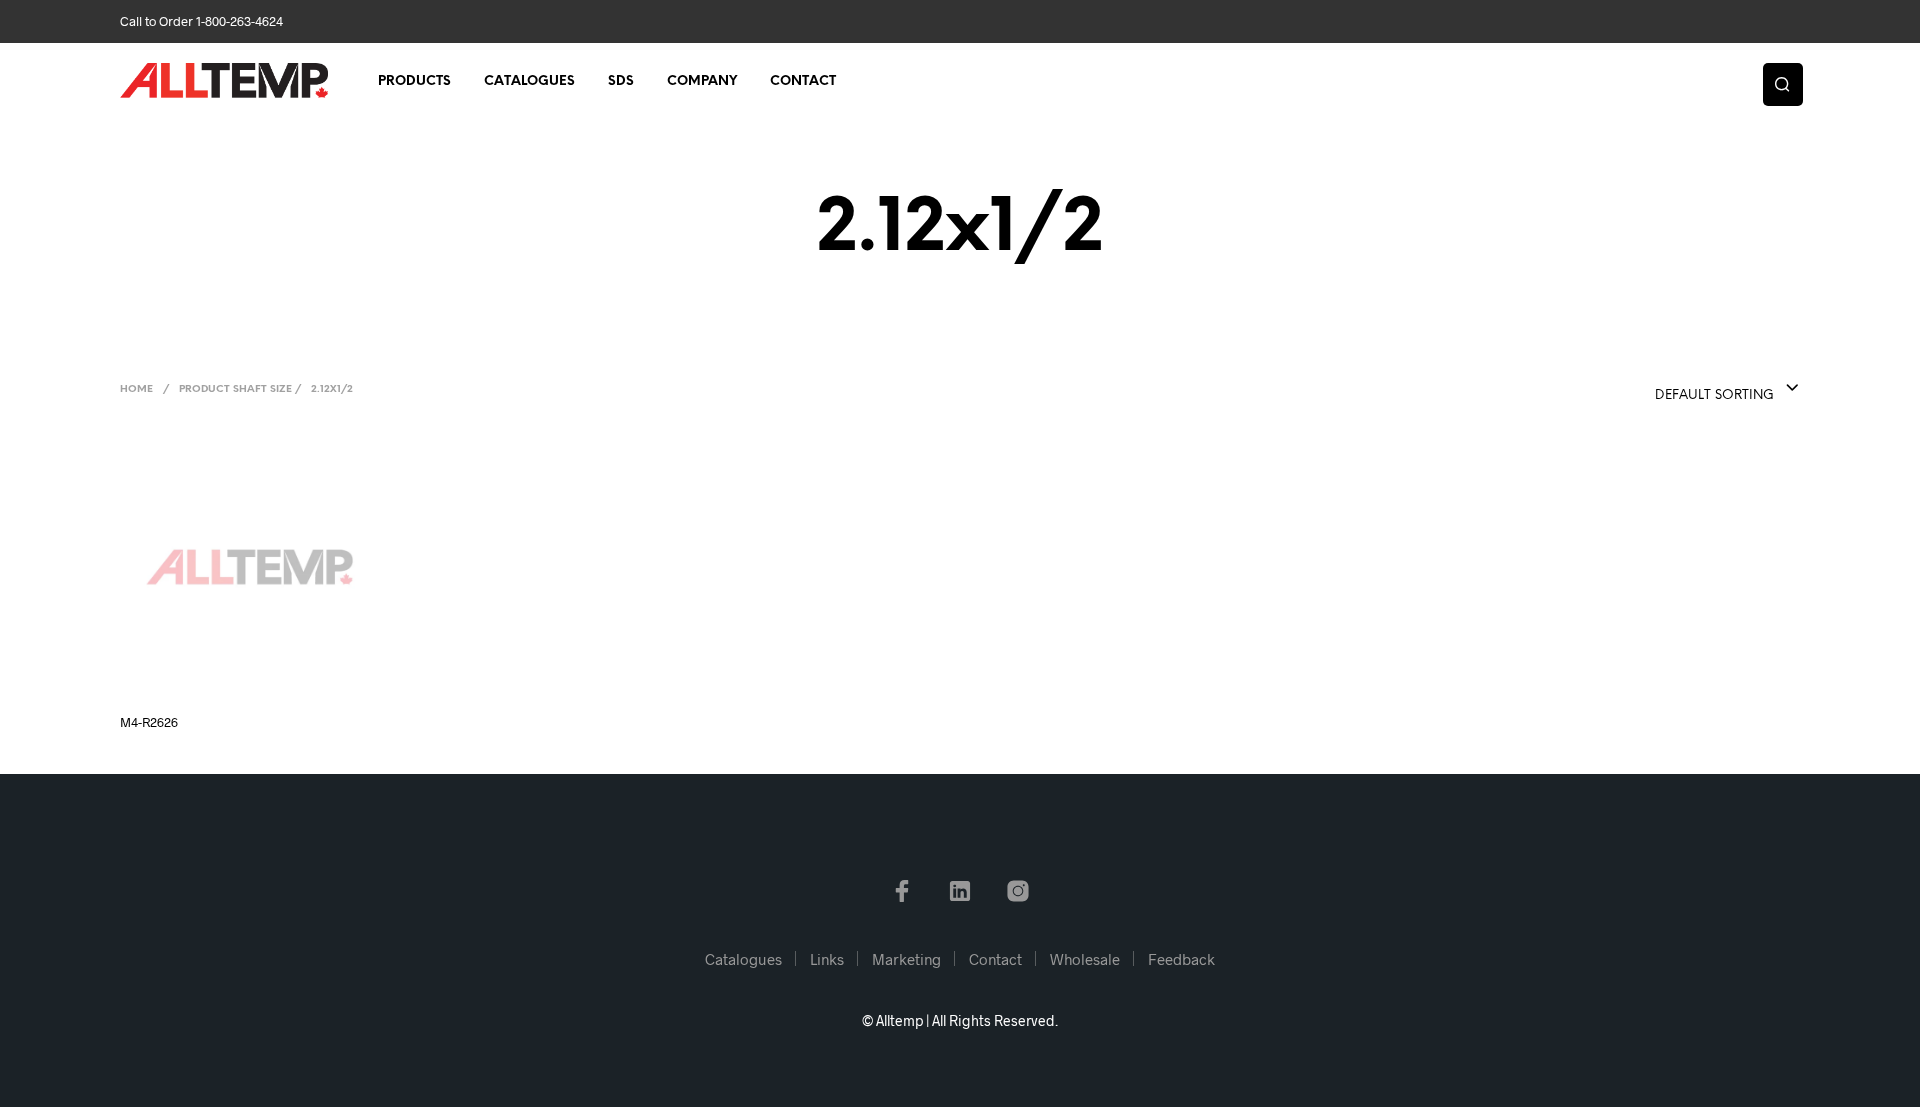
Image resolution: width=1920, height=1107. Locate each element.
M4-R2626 (149, 722)
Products (414, 81)
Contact (803, 81)
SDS (621, 81)
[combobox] (1687, 389)
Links (827, 959)
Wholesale (1085, 959)
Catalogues (529, 81)
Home (136, 389)
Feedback (1181, 959)
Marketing (906, 959)
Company (702, 81)
